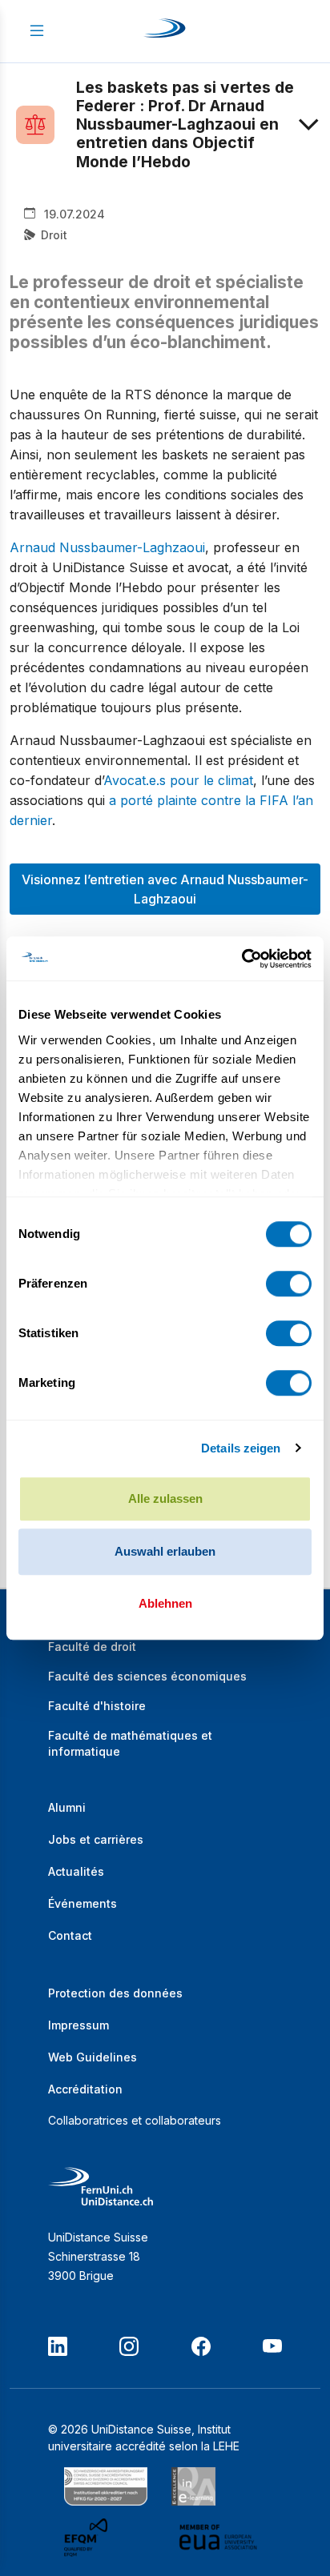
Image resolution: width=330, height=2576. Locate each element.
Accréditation (85, 2089)
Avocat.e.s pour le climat (178, 780)
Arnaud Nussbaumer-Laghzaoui (107, 547)
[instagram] (129, 2346)
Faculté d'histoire (97, 1706)
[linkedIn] (58, 2346)
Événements (82, 1903)
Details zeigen (241, 1448)
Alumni (67, 1807)
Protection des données (115, 1993)
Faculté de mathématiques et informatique (130, 1743)
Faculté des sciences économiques (147, 1676)
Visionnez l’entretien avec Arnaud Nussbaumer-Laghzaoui (165, 889)
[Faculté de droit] (46, 125)
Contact (70, 1935)
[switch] (289, 1284)
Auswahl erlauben (165, 1551)
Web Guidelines (93, 2057)
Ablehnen (165, 1603)
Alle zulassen (165, 1498)
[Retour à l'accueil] (165, 31)
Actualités (76, 1871)
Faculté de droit (92, 1647)
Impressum (78, 2025)
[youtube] (272, 2346)
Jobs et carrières (96, 1839)
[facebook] (201, 2346)
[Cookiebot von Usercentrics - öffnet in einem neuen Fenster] (241, 959)
